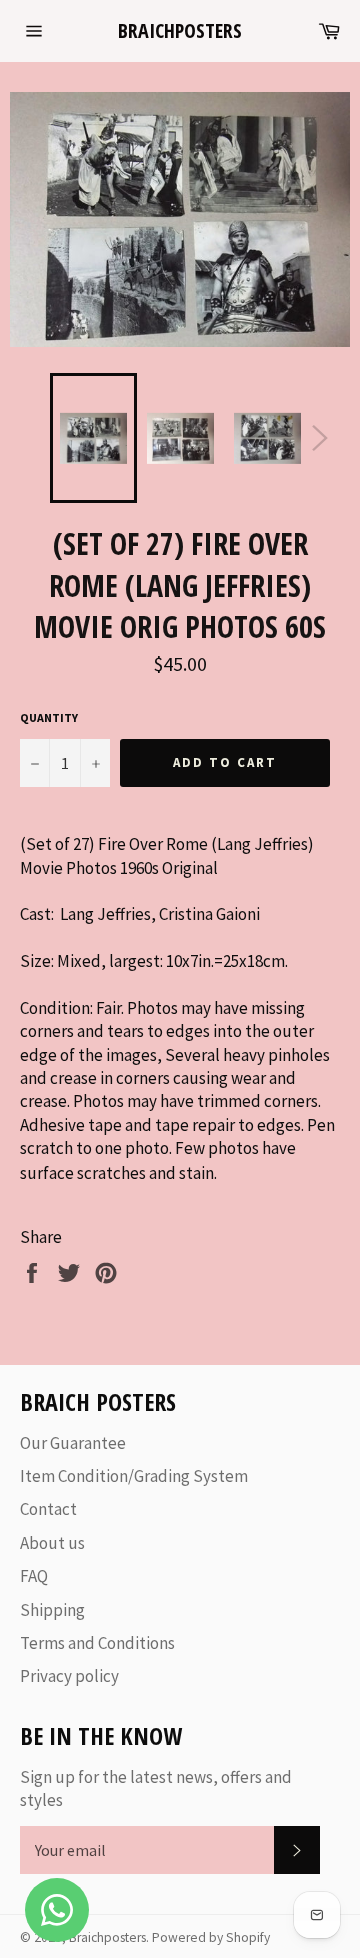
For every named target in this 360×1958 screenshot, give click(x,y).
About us (52, 1543)
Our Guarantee (73, 1443)
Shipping (52, 1610)
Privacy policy (69, 1676)
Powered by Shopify (211, 1937)
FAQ (34, 1576)
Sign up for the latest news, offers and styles (156, 1788)
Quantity (49, 717)
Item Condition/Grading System (134, 1476)
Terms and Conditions (97, 1643)
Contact (48, 1509)
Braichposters (180, 30)
